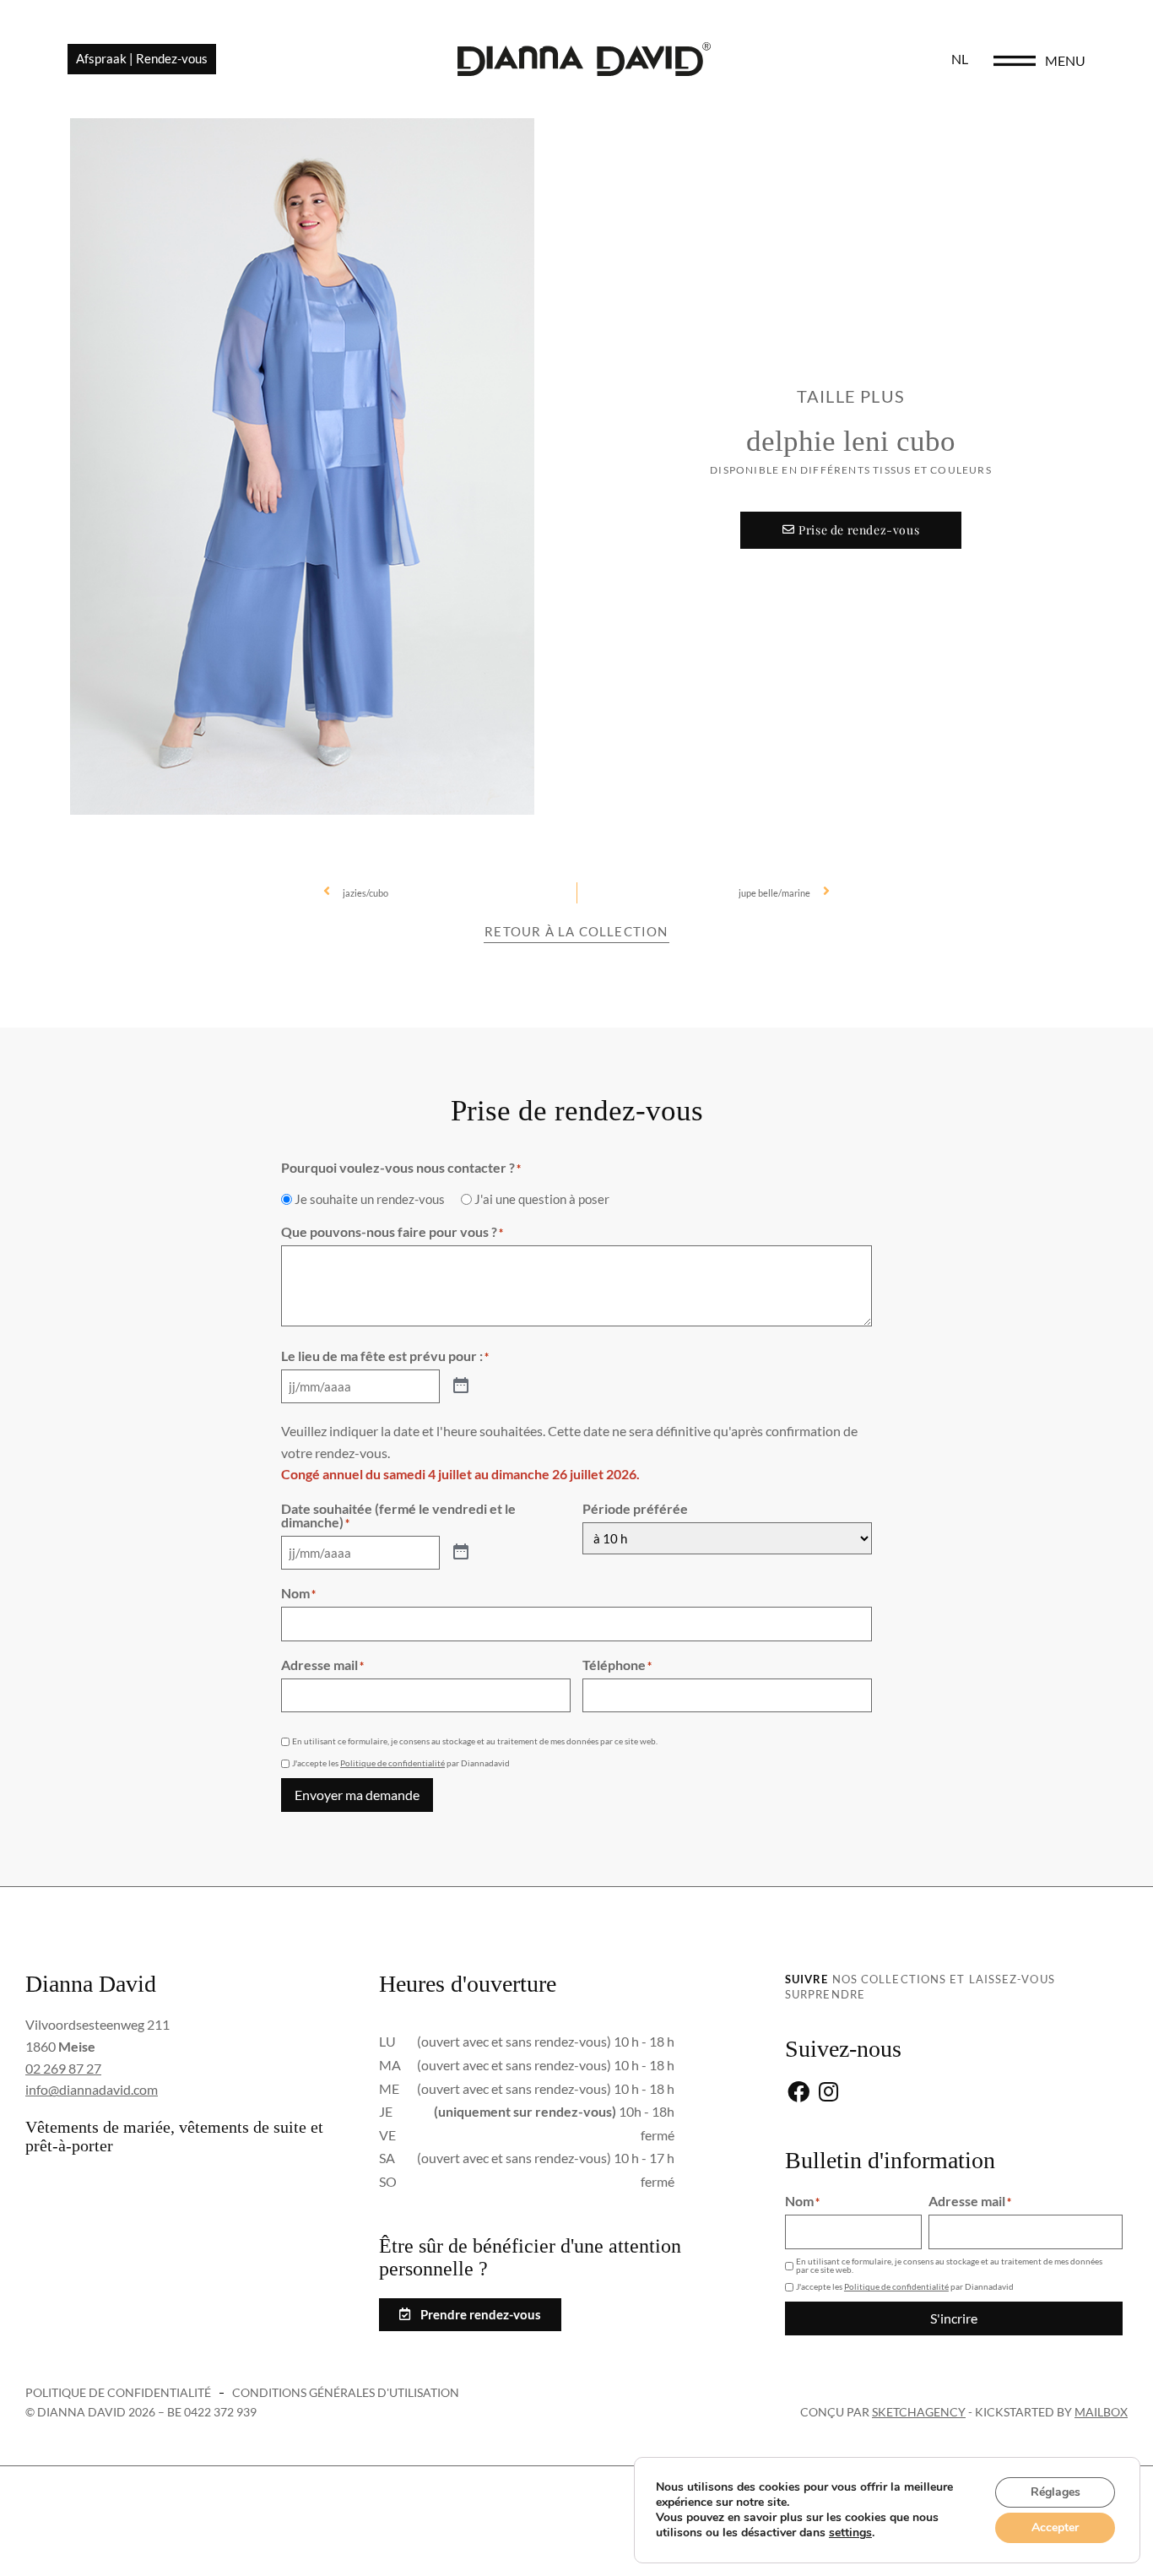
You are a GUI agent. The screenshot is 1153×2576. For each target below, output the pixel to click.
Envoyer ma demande (357, 1795)
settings (850, 2533)
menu (1065, 60)
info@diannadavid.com (92, 2089)
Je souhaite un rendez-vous (370, 1199)
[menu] (1015, 61)
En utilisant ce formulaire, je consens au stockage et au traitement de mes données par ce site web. (475, 1741)
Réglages (1056, 2492)
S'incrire (954, 2318)
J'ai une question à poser (542, 1199)
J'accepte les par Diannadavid (401, 1763)
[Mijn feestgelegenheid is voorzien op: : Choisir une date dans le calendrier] (461, 1386)
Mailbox (1101, 2412)
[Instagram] (828, 2093)
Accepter (1055, 2527)
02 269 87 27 (63, 2068)
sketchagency (919, 2412)
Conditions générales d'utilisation (346, 2392)
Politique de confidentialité (392, 1763)
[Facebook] (798, 2093)
